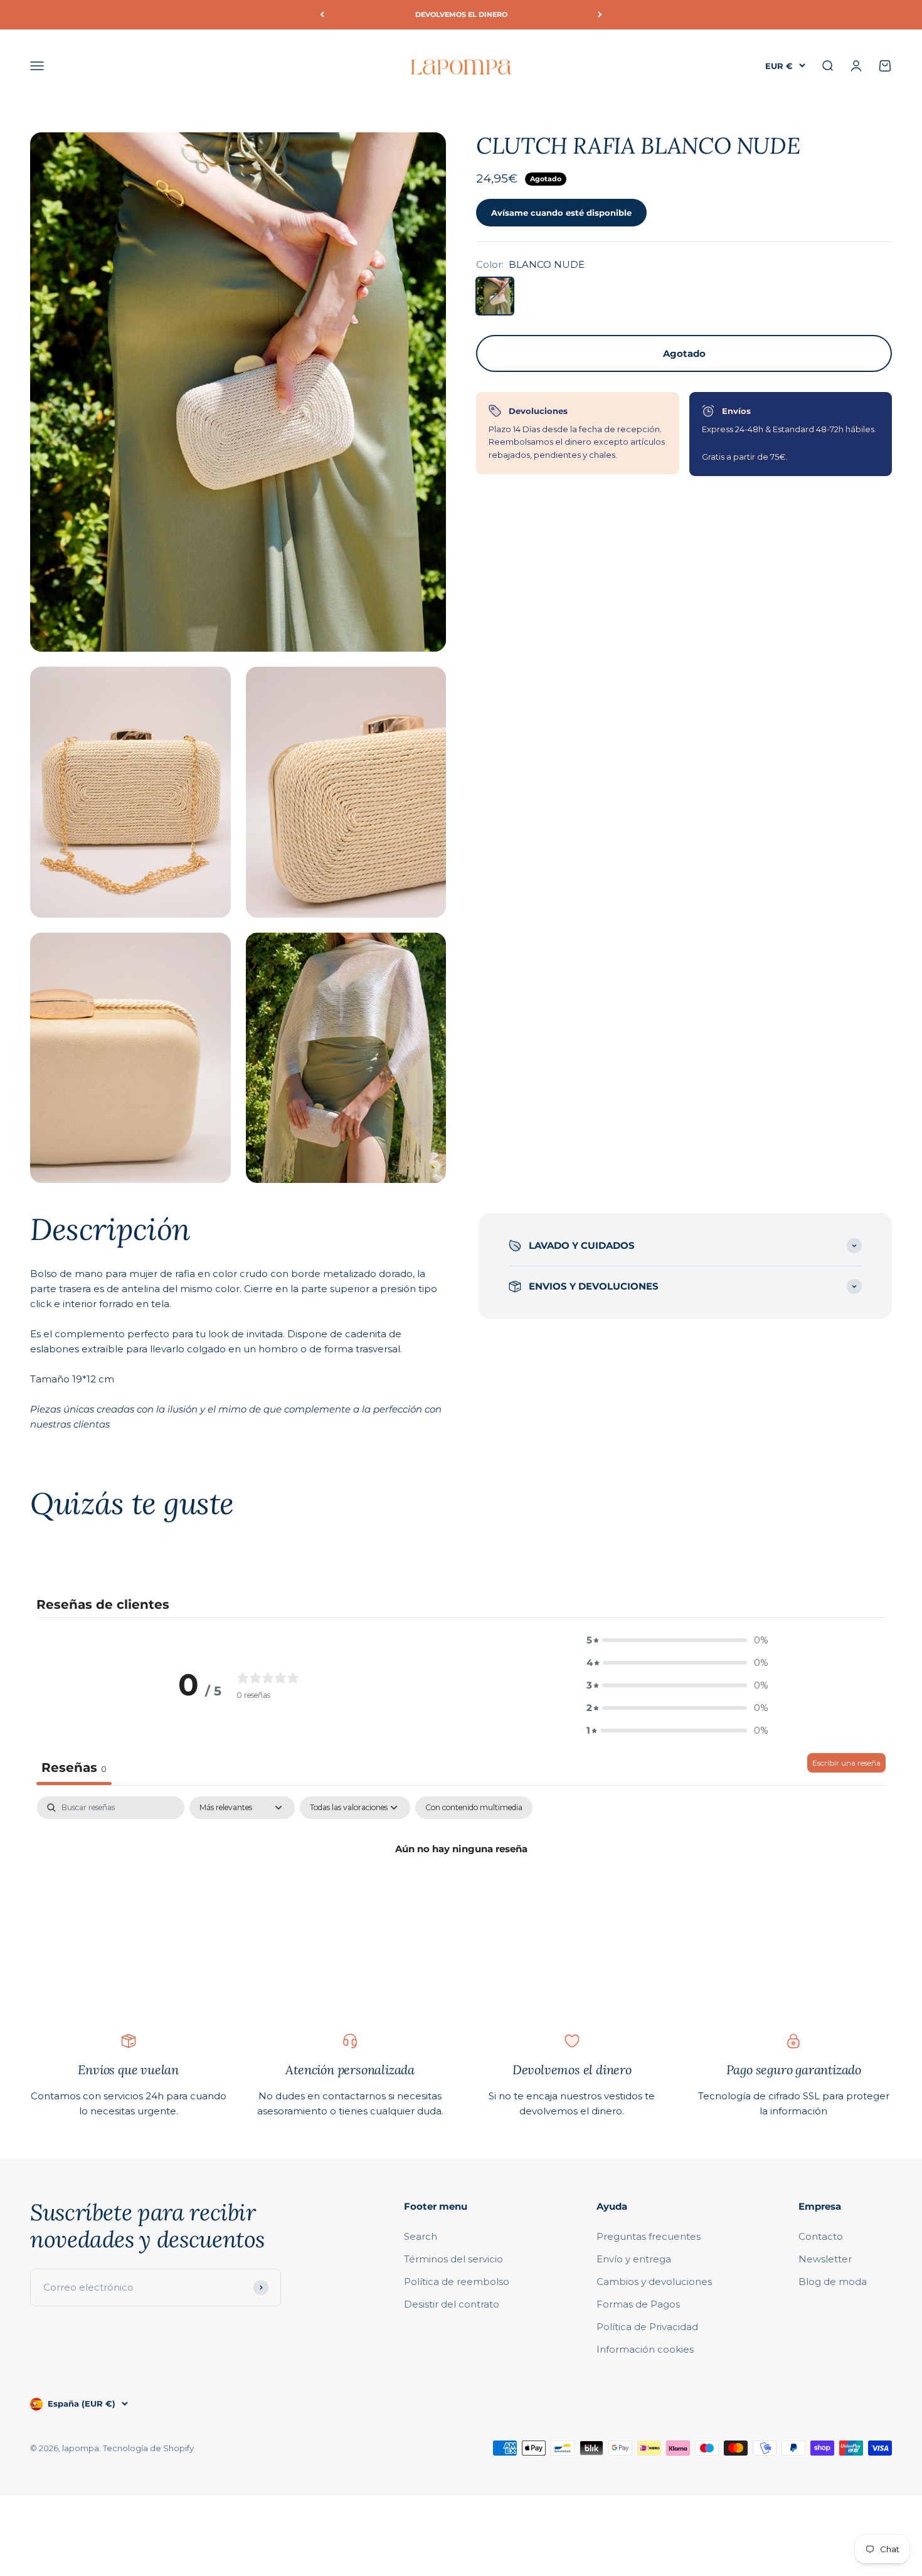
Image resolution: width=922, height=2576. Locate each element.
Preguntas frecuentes (649, 2236)
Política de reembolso (457, 2282)
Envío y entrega (634, 2259)
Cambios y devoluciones (654, 2282)
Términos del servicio (453, 2259)
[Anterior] (322, 15)
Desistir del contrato (452, 2304)
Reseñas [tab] (74, 1768)
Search (421, 2236)
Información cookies (645, 2349)
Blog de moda (833, 2282)
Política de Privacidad (647, 2327)
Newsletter (825, 2259)
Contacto (821, 2236)
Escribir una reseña (846, 1763)
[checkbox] (474, 1808)
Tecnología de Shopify (148, 2448)
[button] (677, 1640)
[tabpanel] (461, 1891)
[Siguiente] (600, 15)
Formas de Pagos (638, 2304)
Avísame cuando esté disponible (561, 212)
